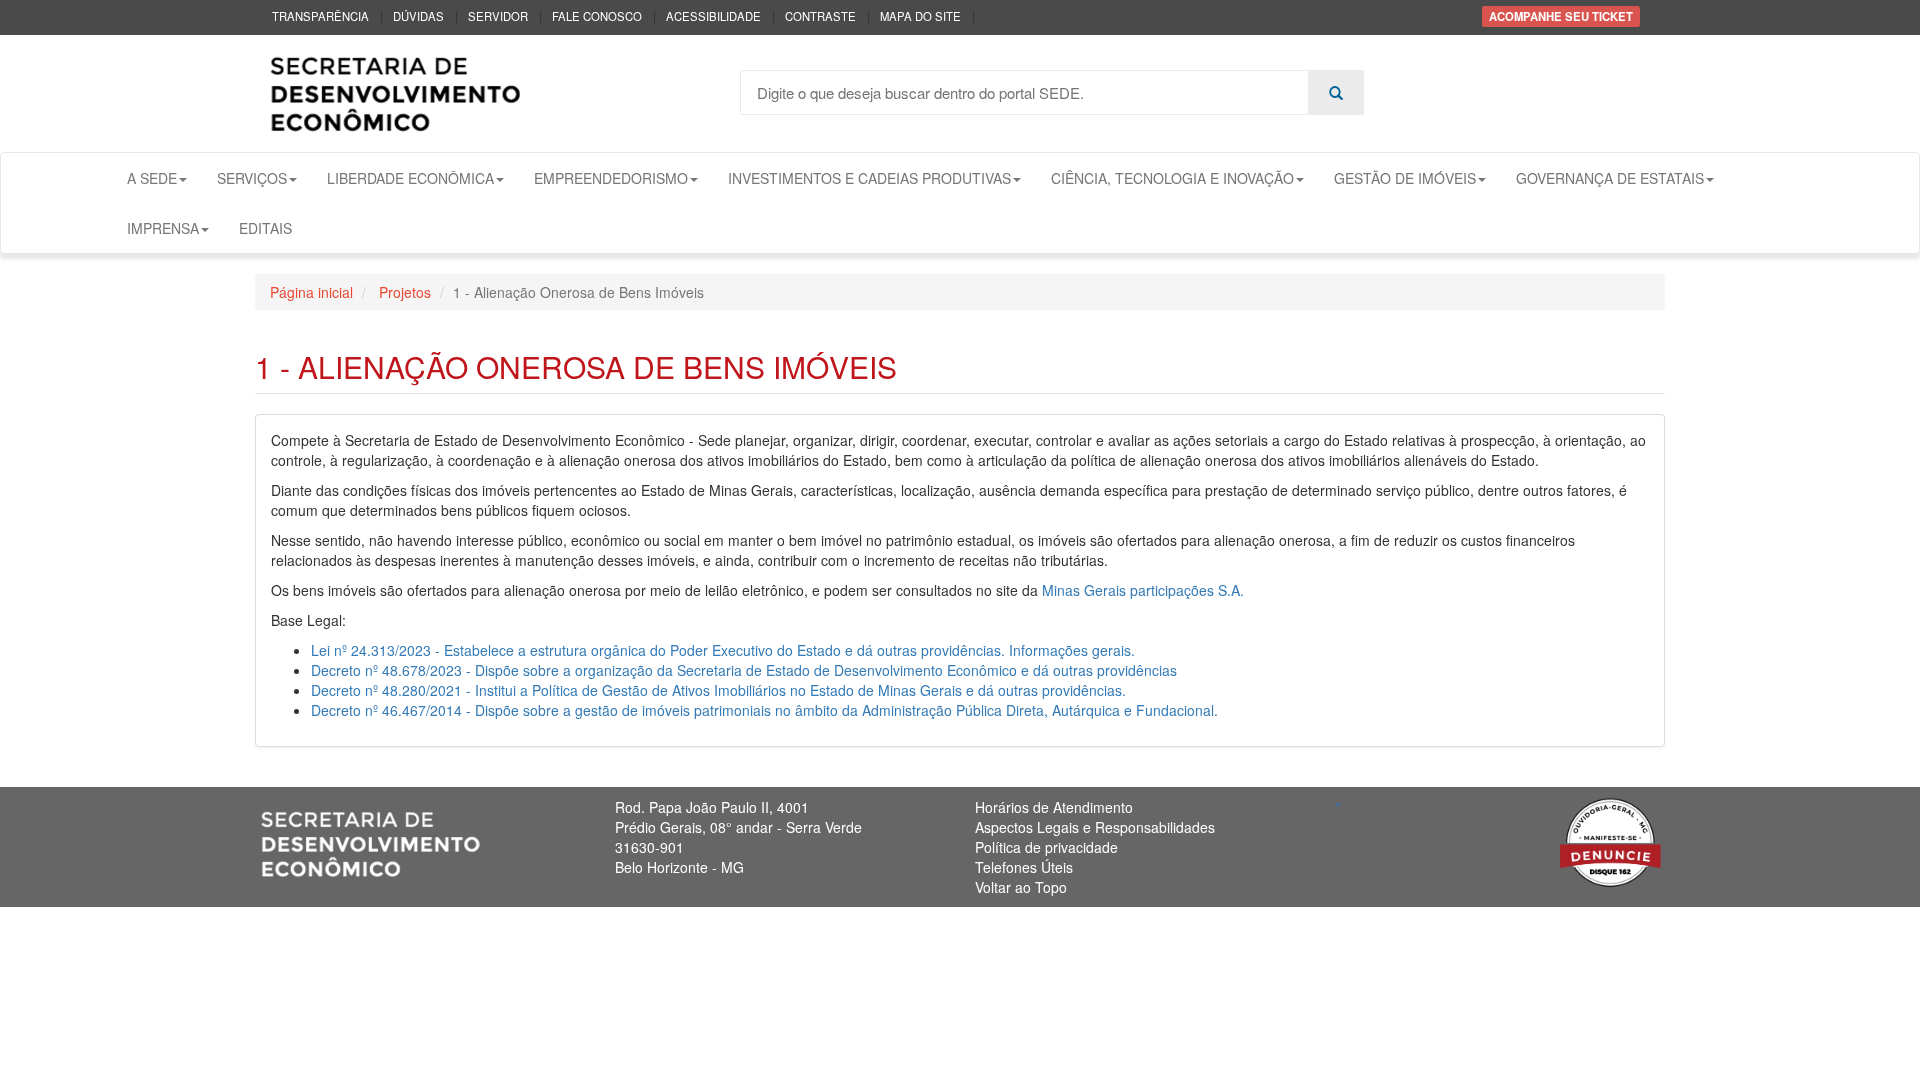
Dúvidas (418, 16)
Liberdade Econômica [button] (410, 178)
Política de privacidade (1046, 847)
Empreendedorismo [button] (611, 178)
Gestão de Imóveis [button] (1405, 178)
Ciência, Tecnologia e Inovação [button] (1172, 178)
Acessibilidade (713, 16)
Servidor (498, 16)
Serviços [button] (252, 178)
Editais (265, 228)
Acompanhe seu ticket (1561, 16)
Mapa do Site (920, 16)
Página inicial (311, 292)
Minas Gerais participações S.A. (1143, 590)
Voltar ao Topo (1021, 887)
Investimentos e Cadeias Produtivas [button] (869, 178)
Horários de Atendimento (1054, 807)
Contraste (820, 16)
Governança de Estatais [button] (1610, 178)
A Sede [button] (152, 178)
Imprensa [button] (163, 228)
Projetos (403, 292)
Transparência (320, 16)
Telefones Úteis (1024, 867)
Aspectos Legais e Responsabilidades (1095, 827)
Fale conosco (597, 16)
